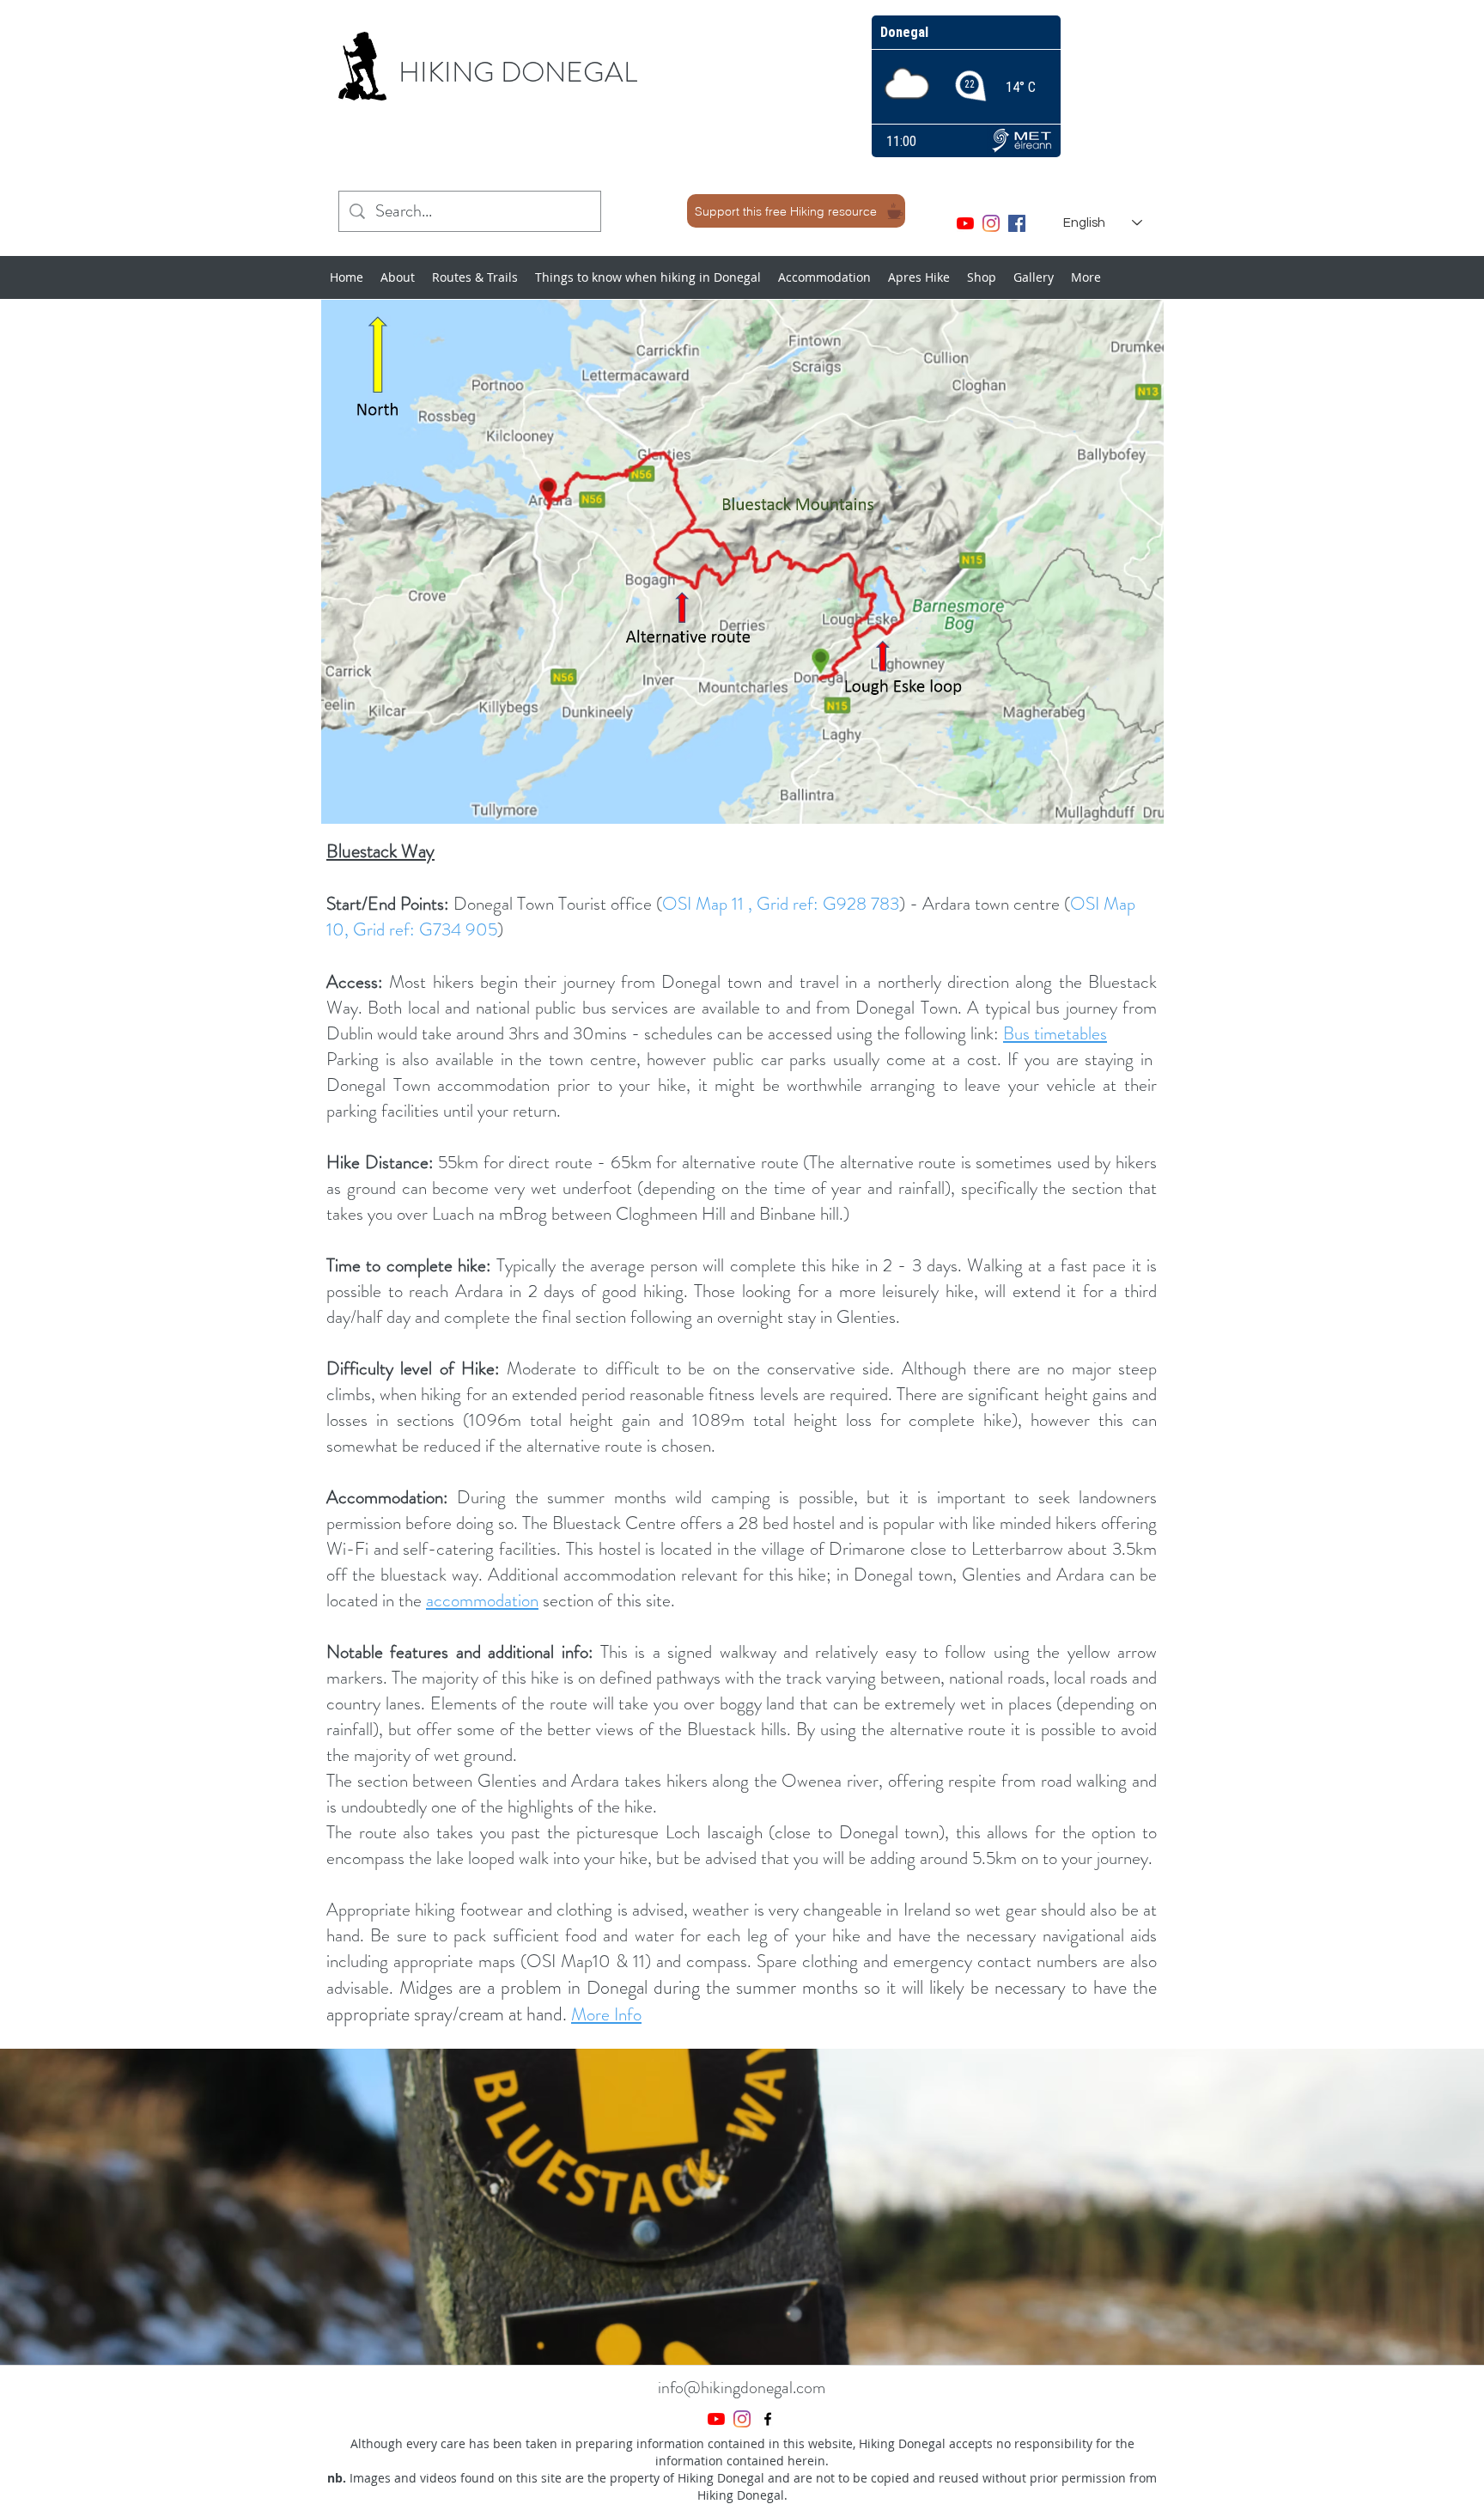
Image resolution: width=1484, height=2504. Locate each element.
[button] (742, 2207)
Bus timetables (1055, 1033)
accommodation (482, 1600)
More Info (606, 2014)
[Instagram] (991, 223)
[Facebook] (1017, 223)
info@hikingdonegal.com (742, 2388)
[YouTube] (965, 223)
